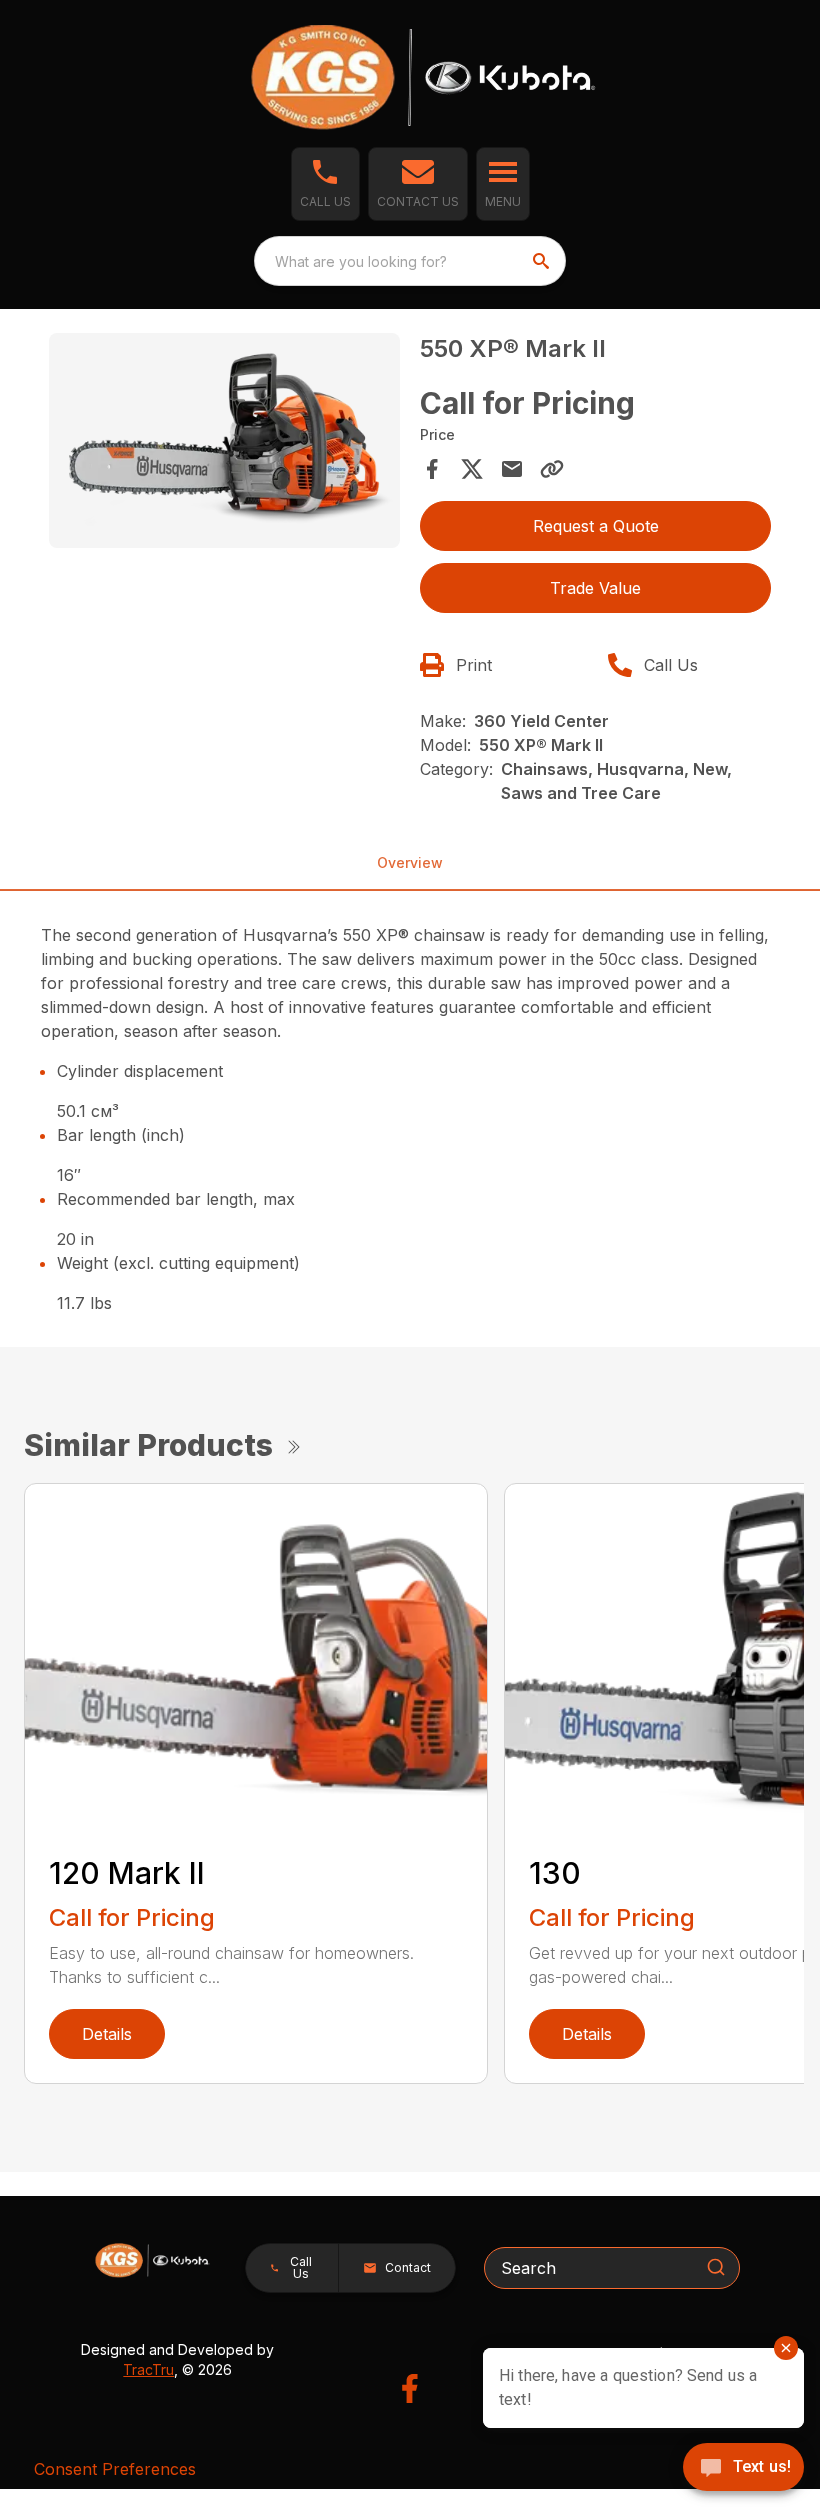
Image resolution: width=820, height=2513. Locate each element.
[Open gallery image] (224, 440)
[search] (543, 261)
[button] (325, 184)
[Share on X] (472, 469)
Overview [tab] (410, 862)
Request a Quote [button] (596, 526)
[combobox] (410, 261)
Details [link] (107, 2034)
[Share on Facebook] (432, 469)
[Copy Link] (552, 469)
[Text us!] (743, 2469)
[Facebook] (409, 2388)
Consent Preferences (115, 2469)
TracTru (148, 2369)
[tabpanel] (224, 443)
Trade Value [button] (595, 588)
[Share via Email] (512, 469)
